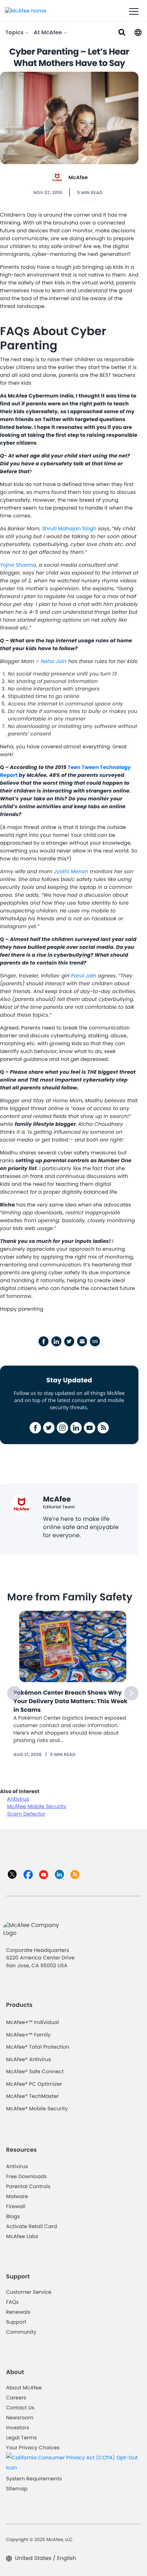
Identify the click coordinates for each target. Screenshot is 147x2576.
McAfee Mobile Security (37, 1806)
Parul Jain (84, 976)
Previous (14, 1693)
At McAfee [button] (49, 33)
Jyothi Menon (71, 871)
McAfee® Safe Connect (35, 2071)
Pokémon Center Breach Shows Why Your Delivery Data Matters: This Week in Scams (71, 1701)
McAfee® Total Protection (38, 2047)
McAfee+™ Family (28, 2035)
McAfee (78, 177)
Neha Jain (53, 661)
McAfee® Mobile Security (37, 2109)
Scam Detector (26, 1814)
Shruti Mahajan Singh (69, 528)
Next (131, 1693)
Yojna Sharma (18, 565)
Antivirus (18, 1799)
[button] (138, 32)
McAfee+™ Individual (32, 2022)
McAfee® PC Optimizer (34, 2084)
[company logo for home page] (26, 10)
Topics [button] (15, 33)
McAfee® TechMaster (32, 2096)
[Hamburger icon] (134, 12)
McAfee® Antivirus (29, 2059)
